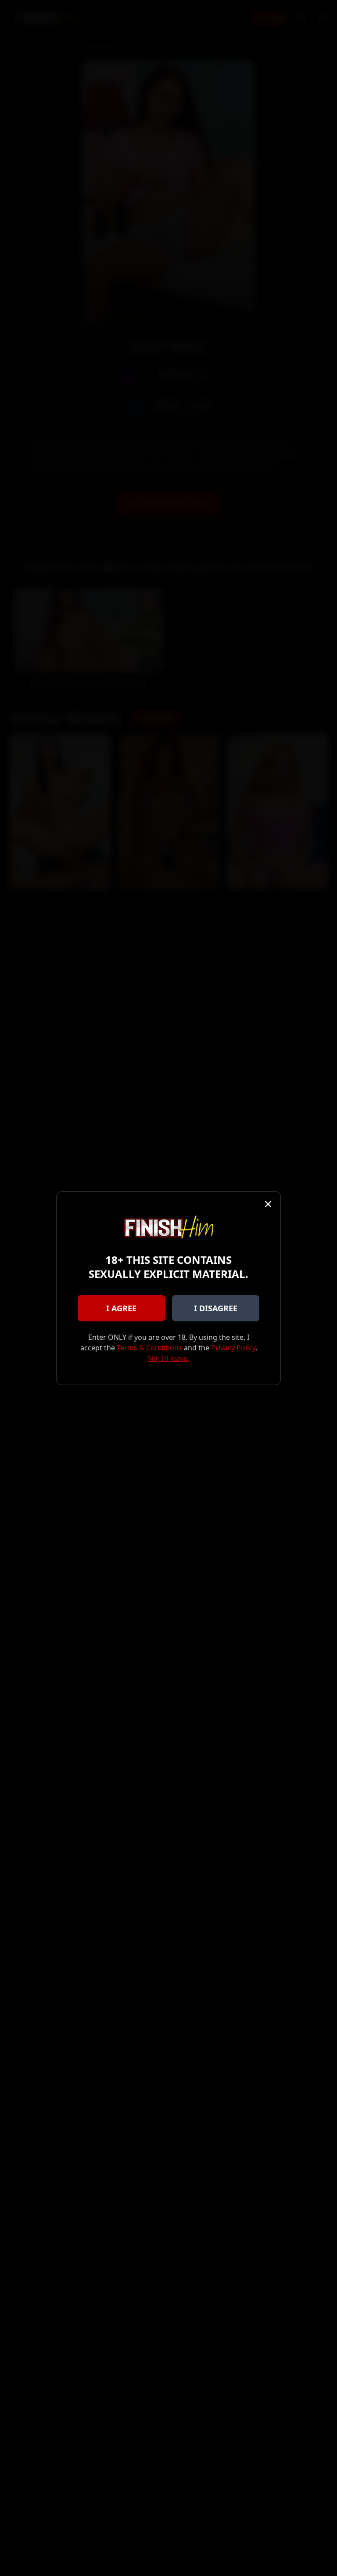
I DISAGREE (216, 1308)
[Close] (268, 1204)
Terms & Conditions (149, 1348)
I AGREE (121, 1308)
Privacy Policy (233, 1348)
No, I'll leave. (168, 1358)
